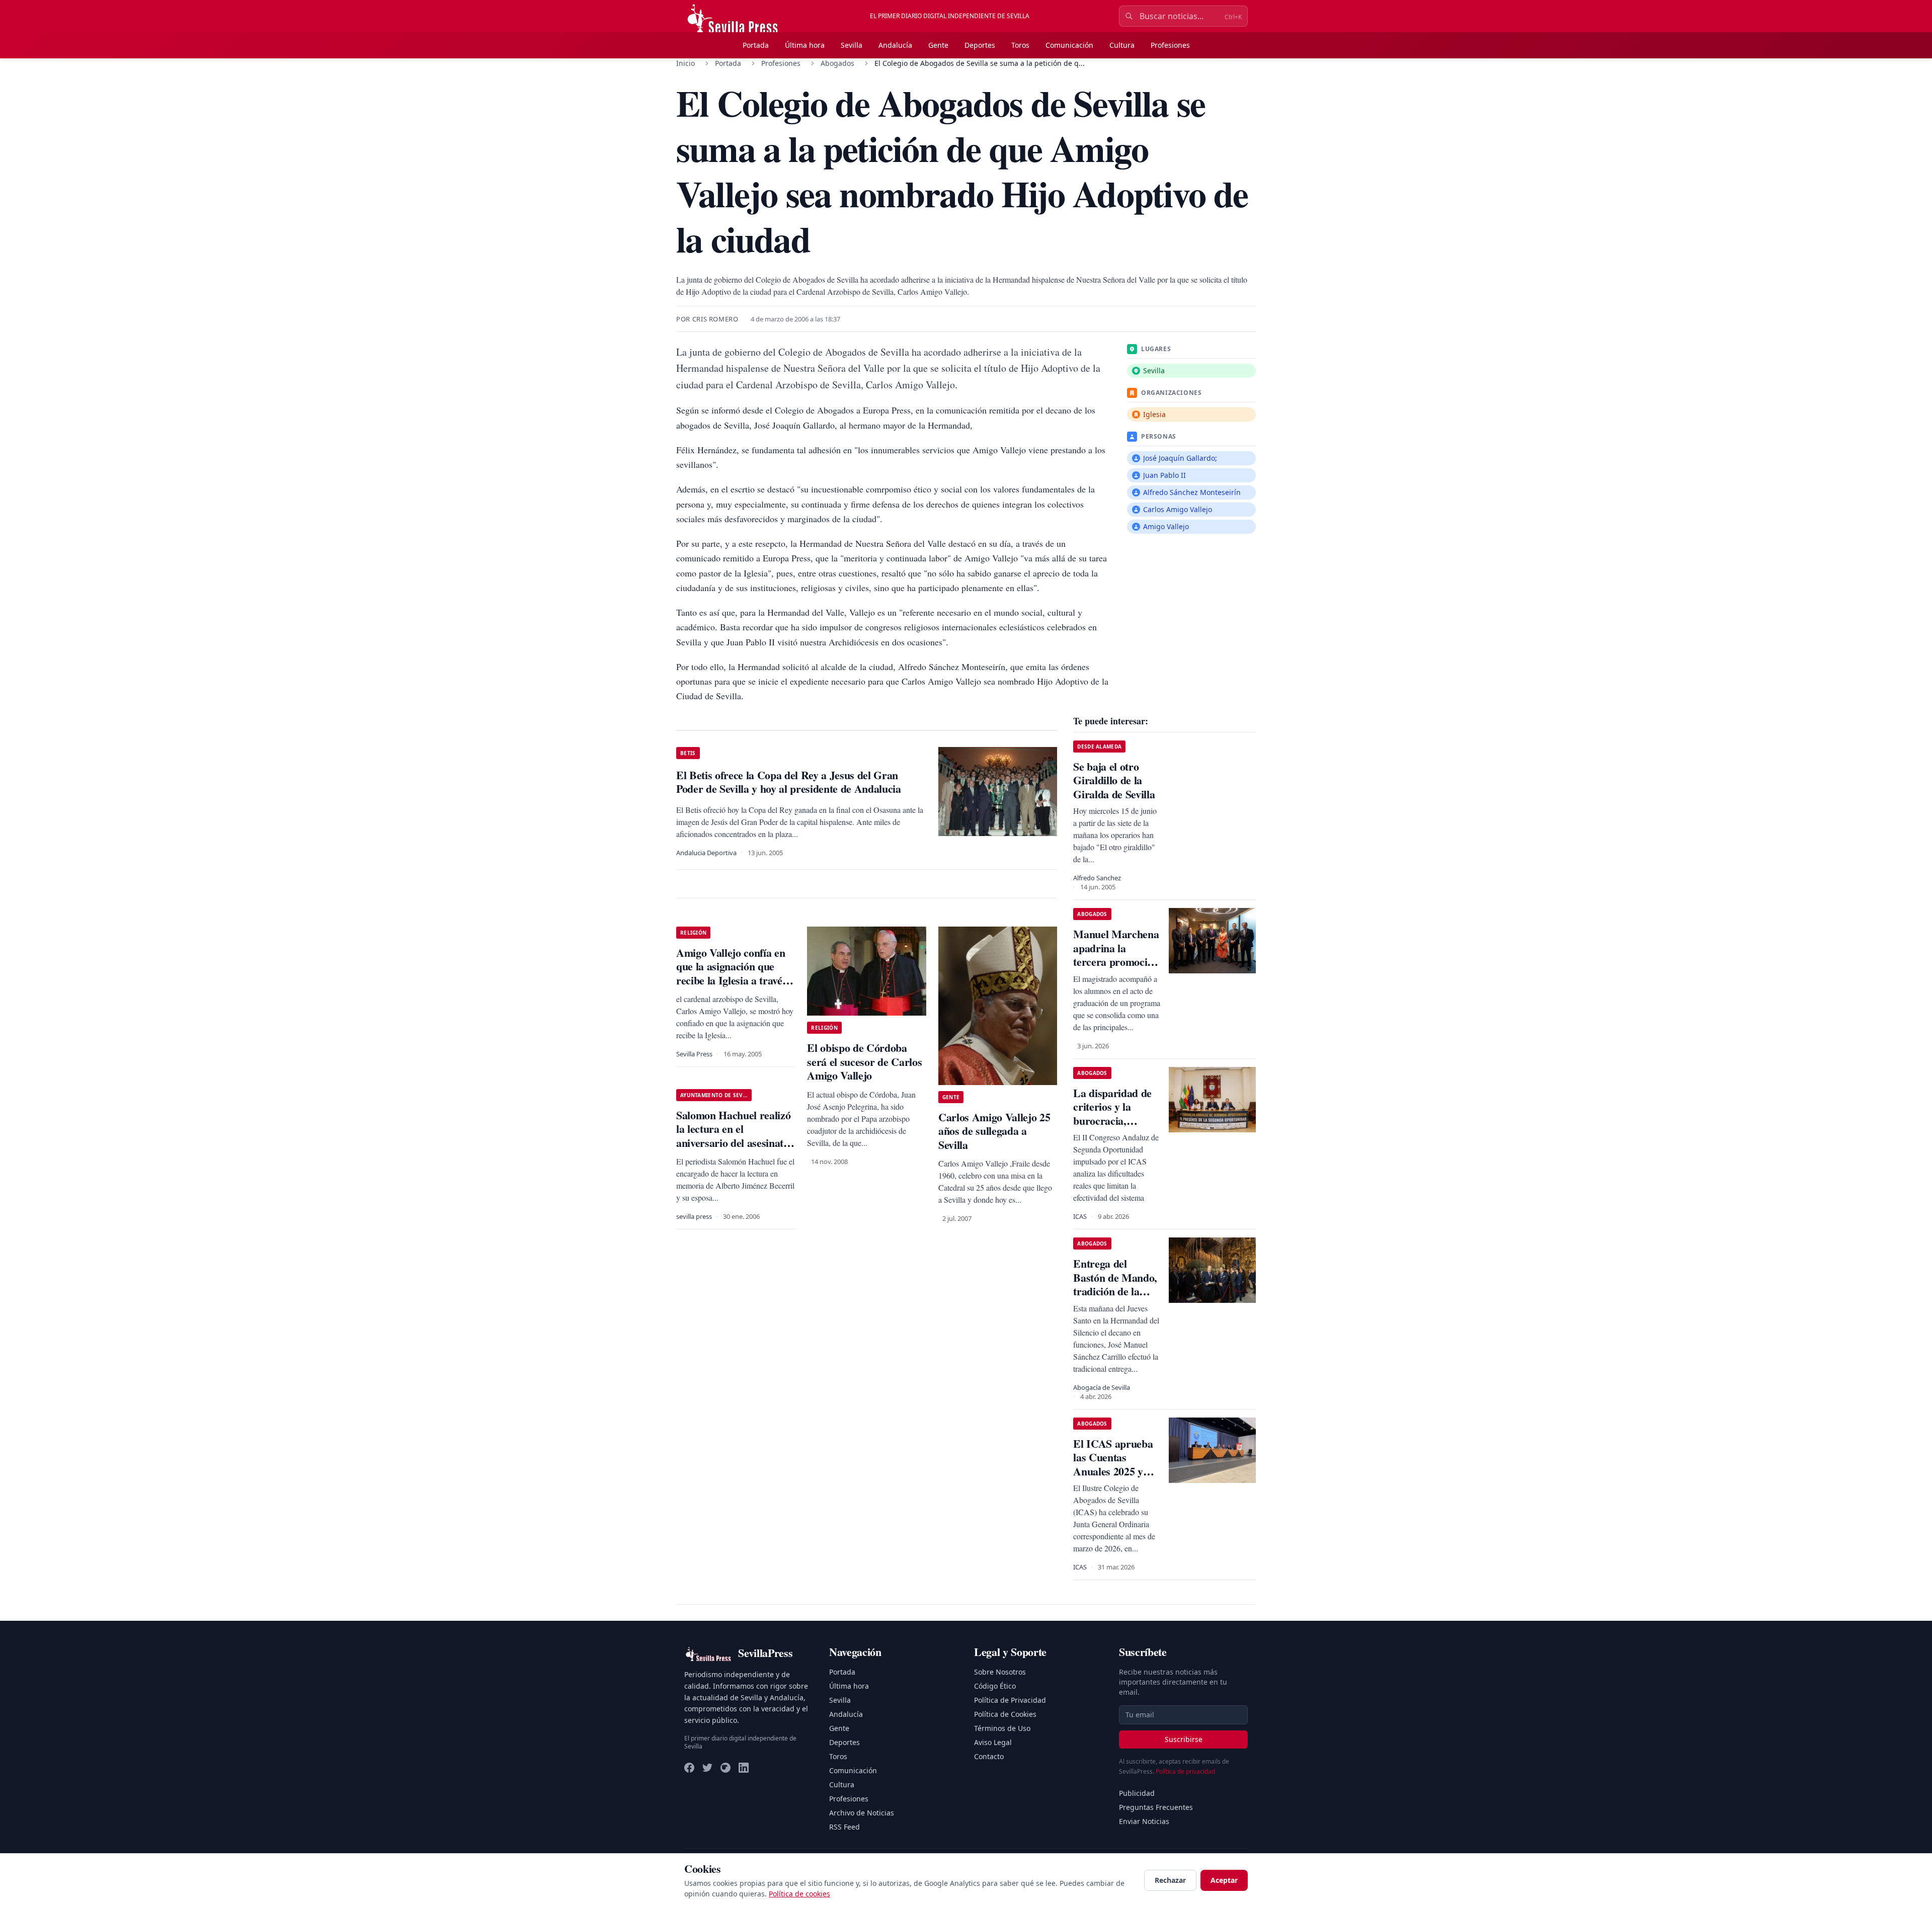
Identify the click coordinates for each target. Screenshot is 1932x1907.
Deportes (980, 45)
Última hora (805, 45)
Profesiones (1170, 45)
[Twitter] (707, 1768)
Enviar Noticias (1144, 1821)
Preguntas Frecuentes (1156, 1807)
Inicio (686, 63)
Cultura (1122, 45)
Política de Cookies (1005, 1714)
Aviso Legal (993, 1742)
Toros (1020, 45)
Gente (938, 45)
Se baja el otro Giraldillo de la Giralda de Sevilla (1114, 780)
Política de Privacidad (1010, 1700)
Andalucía (895, 45)
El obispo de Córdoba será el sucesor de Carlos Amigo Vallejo (864, 1061)
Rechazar (1170, 1880)
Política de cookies (799, 1894)
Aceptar (1224, 1880)
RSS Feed (844, 1827)
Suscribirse (1184, 1739)
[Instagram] (726, 1768)
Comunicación (1069, 45)
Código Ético (995, 1686)
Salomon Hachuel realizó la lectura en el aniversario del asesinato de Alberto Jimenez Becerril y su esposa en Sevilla (733, 1150)
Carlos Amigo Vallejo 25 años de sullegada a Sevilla (994, 1131)
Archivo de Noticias (862, 1813)
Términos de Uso (1002, 1728)
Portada (756, 45)
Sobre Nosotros (1000, 1672)
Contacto (989, 1756)
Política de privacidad (1185, 1771)
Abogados (837, 63)
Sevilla (852, 45)
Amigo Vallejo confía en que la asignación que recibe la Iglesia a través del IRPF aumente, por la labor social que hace (734, 980)
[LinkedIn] (744, 1768)
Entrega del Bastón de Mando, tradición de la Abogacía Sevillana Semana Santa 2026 (1116, 1298)
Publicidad (1137, 1793)
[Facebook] (689, 1768)
